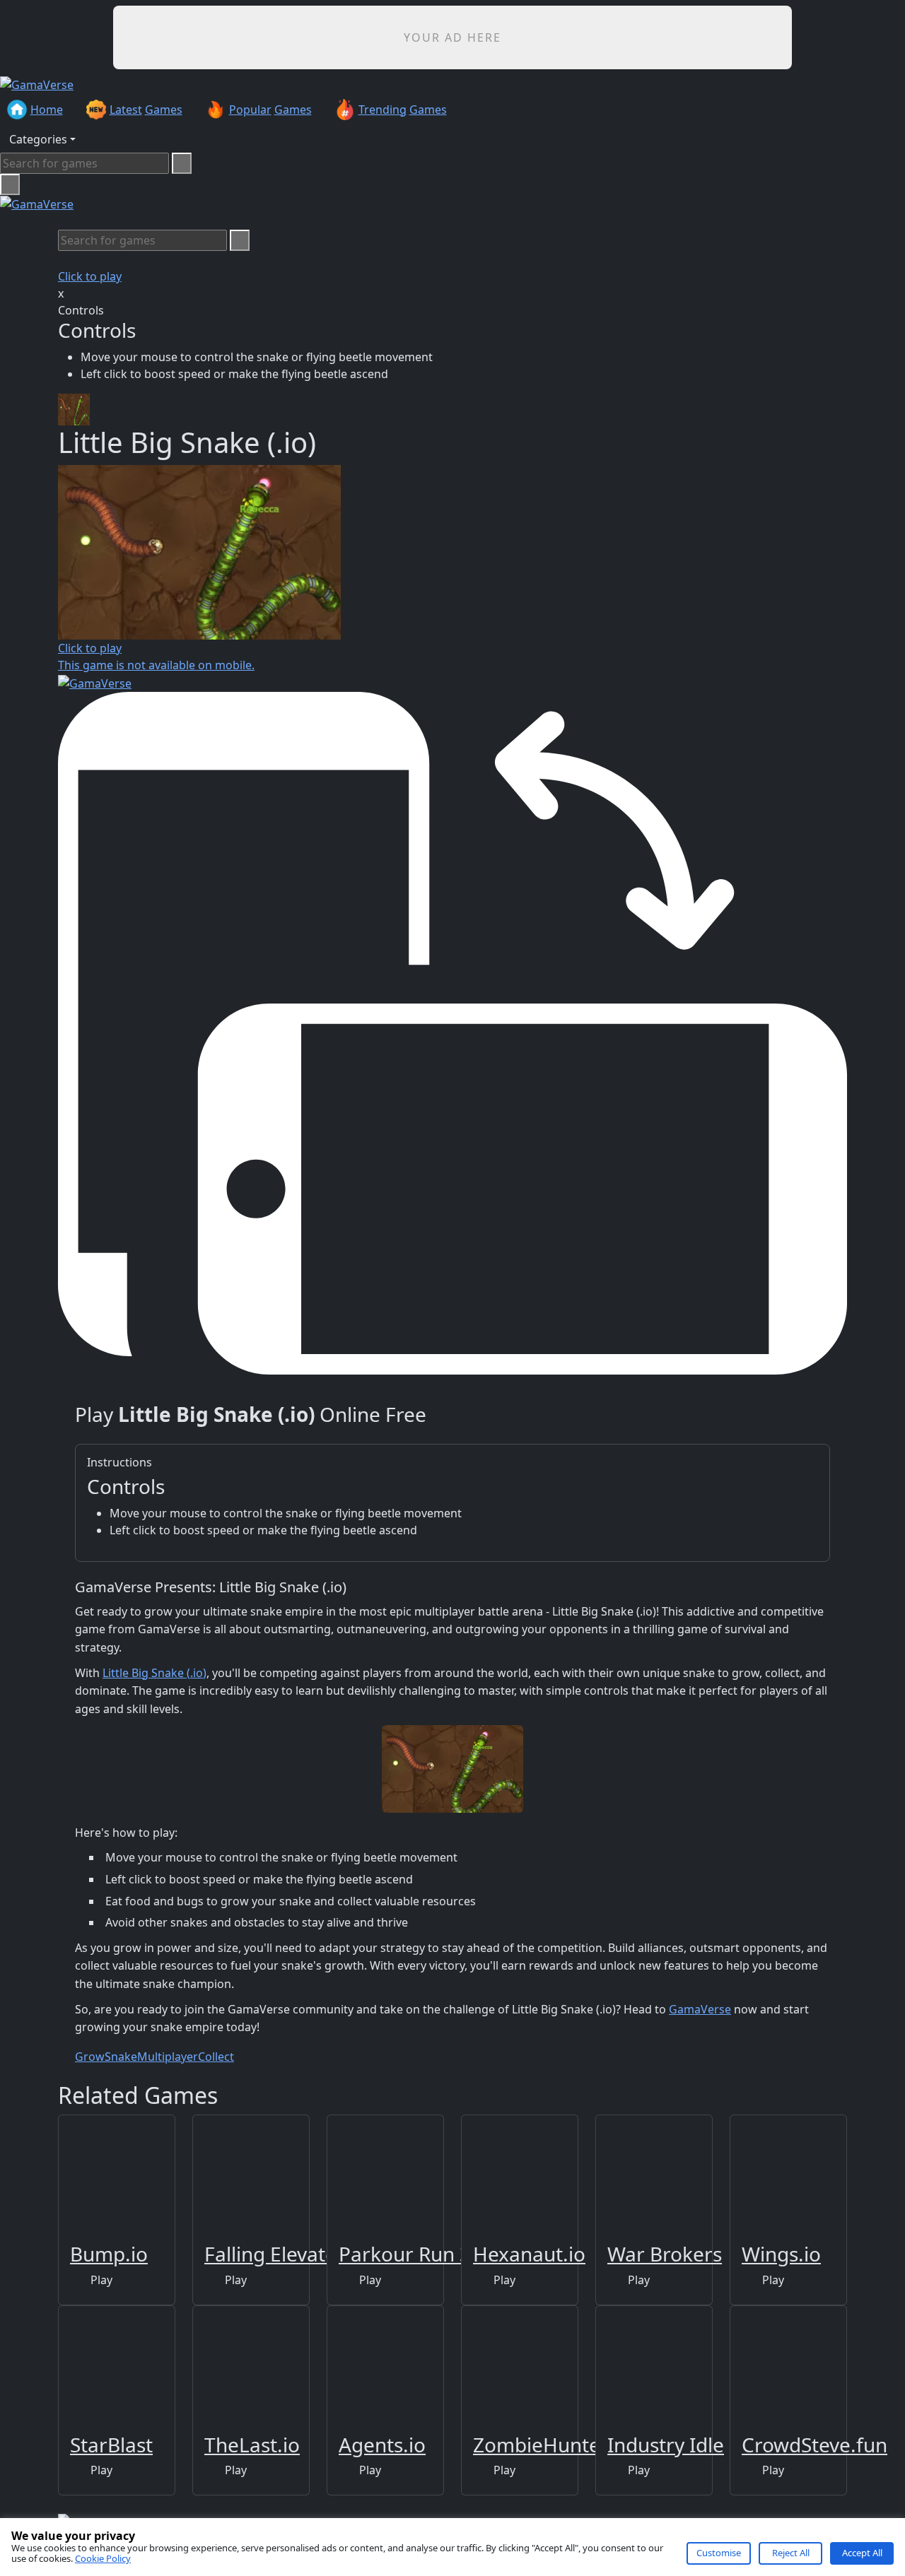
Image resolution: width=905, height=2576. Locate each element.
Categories (38, 139)
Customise (719, 2553)
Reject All (791, 2553)
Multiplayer (168, 2057)
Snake (121, 2057)
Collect (216, 2057)
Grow (90, 2057)
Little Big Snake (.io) (154, 1673)
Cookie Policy (103, 2558)
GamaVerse (700, 2009)
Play (100, 2280)
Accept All (862, 2553)
